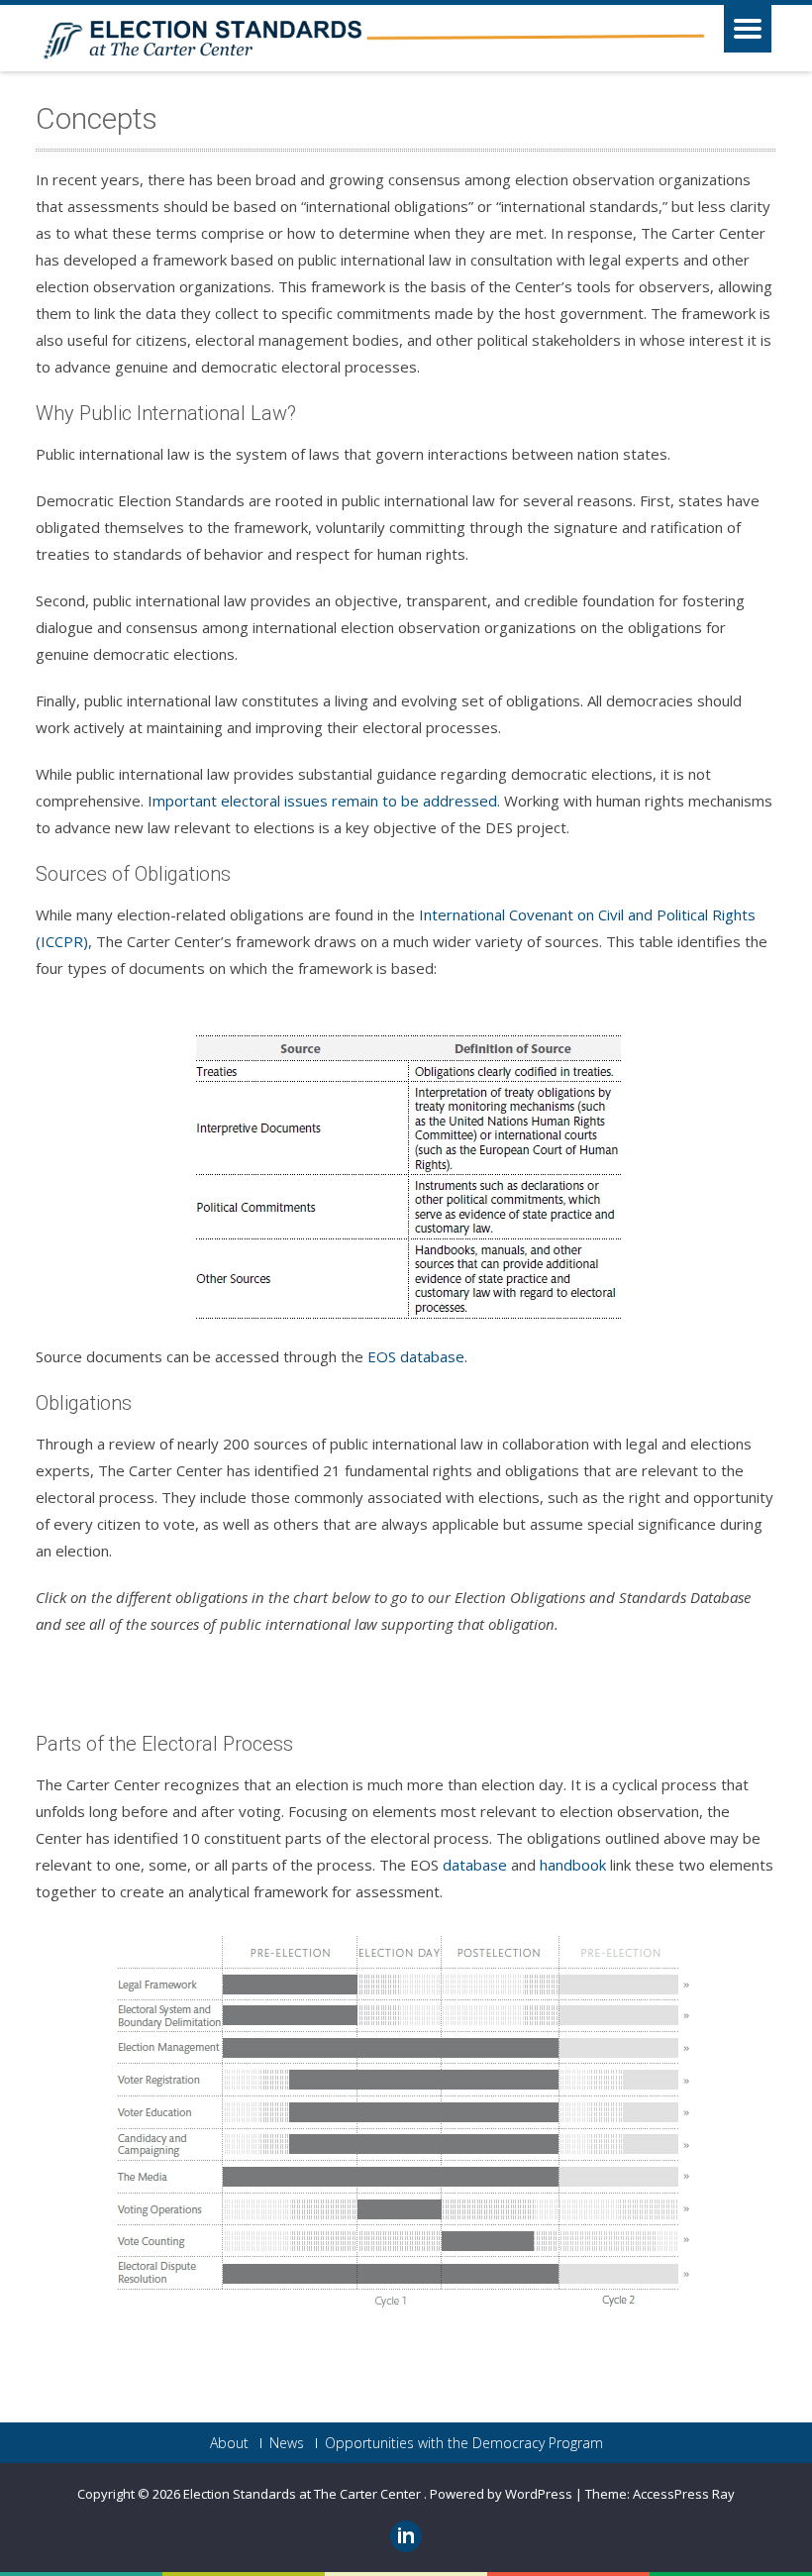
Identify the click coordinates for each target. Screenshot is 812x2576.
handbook (573, 1865)
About (229, 2443)
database (475, 1865)
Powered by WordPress (501, 2494)
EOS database (416, 1356)
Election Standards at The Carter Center (304, 2494)
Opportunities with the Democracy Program (464, 2443)
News (287, 2443)
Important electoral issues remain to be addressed (322, 801)
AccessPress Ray (684, 2494)
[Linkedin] (406, 2536)
